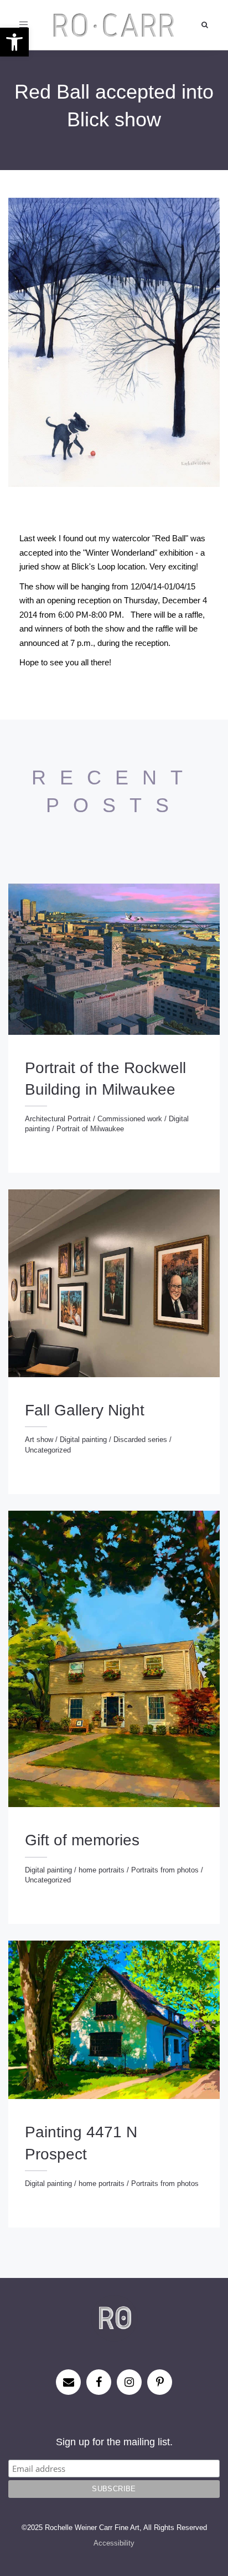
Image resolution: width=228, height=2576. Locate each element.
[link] (14, 42)
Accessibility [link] (114, 2543)
